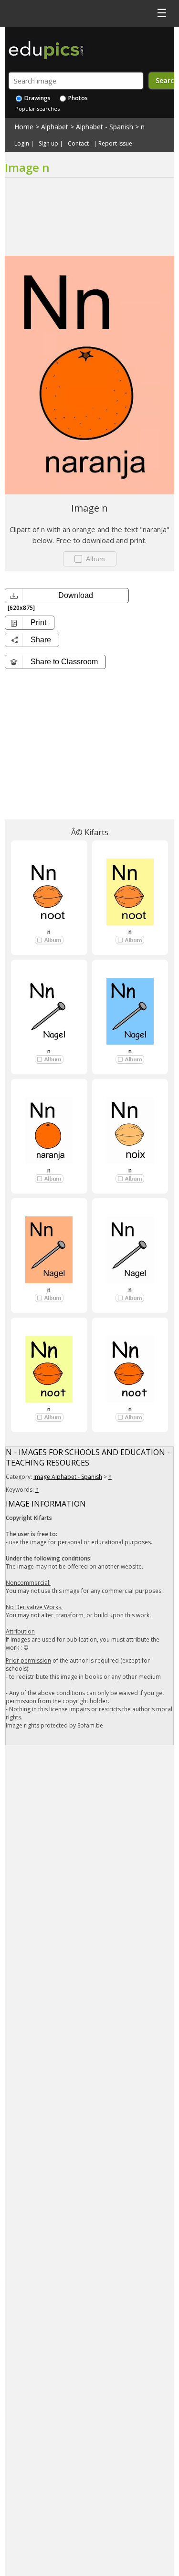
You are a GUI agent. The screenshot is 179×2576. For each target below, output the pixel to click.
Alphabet (55, 127)
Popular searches (37, 109)
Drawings (37, 98)
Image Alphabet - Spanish (68, 1477)
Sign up (48, 144)
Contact (78, 144)
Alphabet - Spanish (105, 127)
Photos (77, 98)
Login (22, 144)
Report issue (115, 144)
